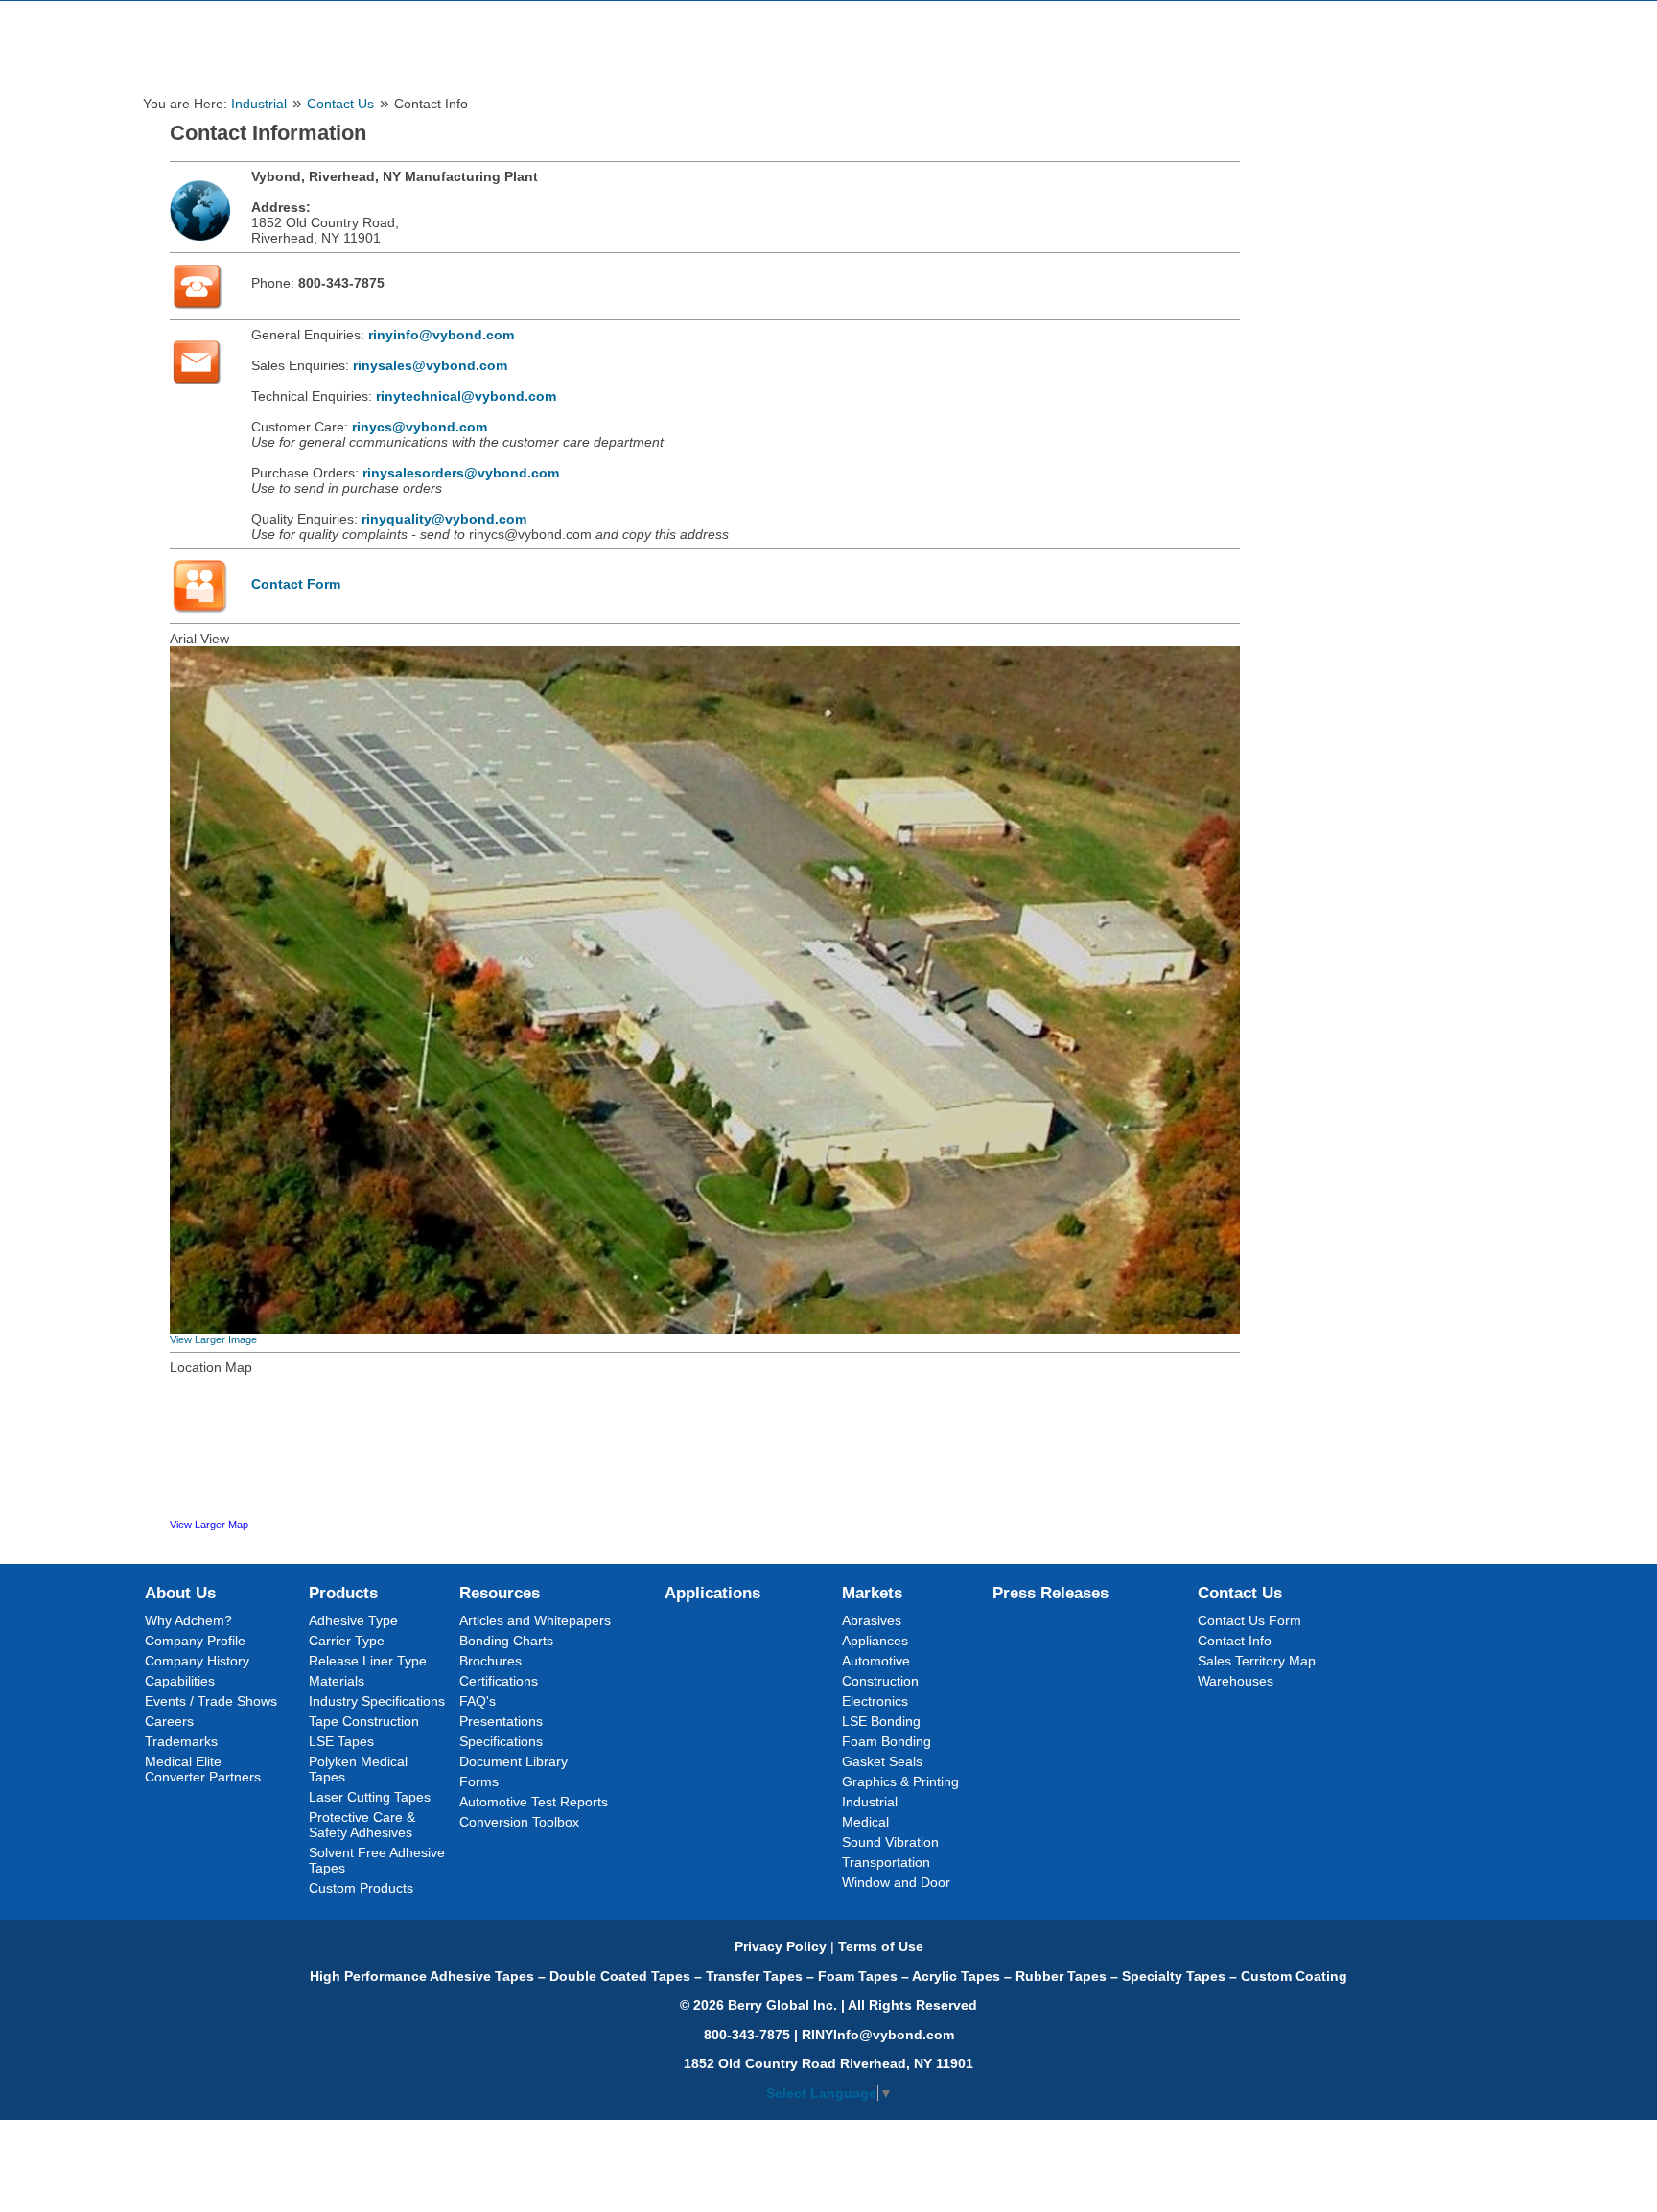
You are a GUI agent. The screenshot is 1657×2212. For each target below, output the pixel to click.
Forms (479, 1781)
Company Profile (195, 1641)
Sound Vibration (890, 1842)
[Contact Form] (199, 612)
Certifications (499, 1681)
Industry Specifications (377, 1701)
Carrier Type (347, 1641)
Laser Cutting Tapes (370, 1797)
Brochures (490, 1661)
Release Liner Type (368, 1661)
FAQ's (478, 1701)
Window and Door (896, 1882)
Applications (712, 1593)
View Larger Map (209, 1525)
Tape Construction (364, 1721)
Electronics (875, 1701)
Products (343, 1593)
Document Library (513, 1761)
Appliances (875, 1641)
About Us (180, 1593)
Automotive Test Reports (534, 1802)
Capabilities (180, 1681)
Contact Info (1235, 1641)
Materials (337, 1681)
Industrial (259, 104)
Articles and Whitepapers (535, 1620)
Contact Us (340, 104)
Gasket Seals (882, 1761)
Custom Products (361, 1888)
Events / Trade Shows (211, 1701)
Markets (872, 1593)
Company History (197, 1661)
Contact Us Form (1249, 1620)
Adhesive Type (353, 1620)
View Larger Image (213, 1339)
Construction (880, 1681)
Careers (169, 1721)
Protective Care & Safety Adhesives (362, 1825)
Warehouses (1236, 1681)
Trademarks (181, 1741)
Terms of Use (881, 1946)
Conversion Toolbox (519, 1822)
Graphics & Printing (900, 1781)
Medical (865, 1822)
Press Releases (1050, 1593)
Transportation (886, 1862)
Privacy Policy (781, 1946)
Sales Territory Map (1257, 1661)
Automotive (876, 1661)
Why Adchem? (188, 1620)
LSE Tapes (341, 1741)
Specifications (501, 1741)
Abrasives (872, 1620)
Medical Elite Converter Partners (203, 1769)
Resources (500, 1593)
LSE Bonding (881, 1721)
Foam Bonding (887, 1741)
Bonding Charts (506, 1641)
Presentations (501, 1721)
